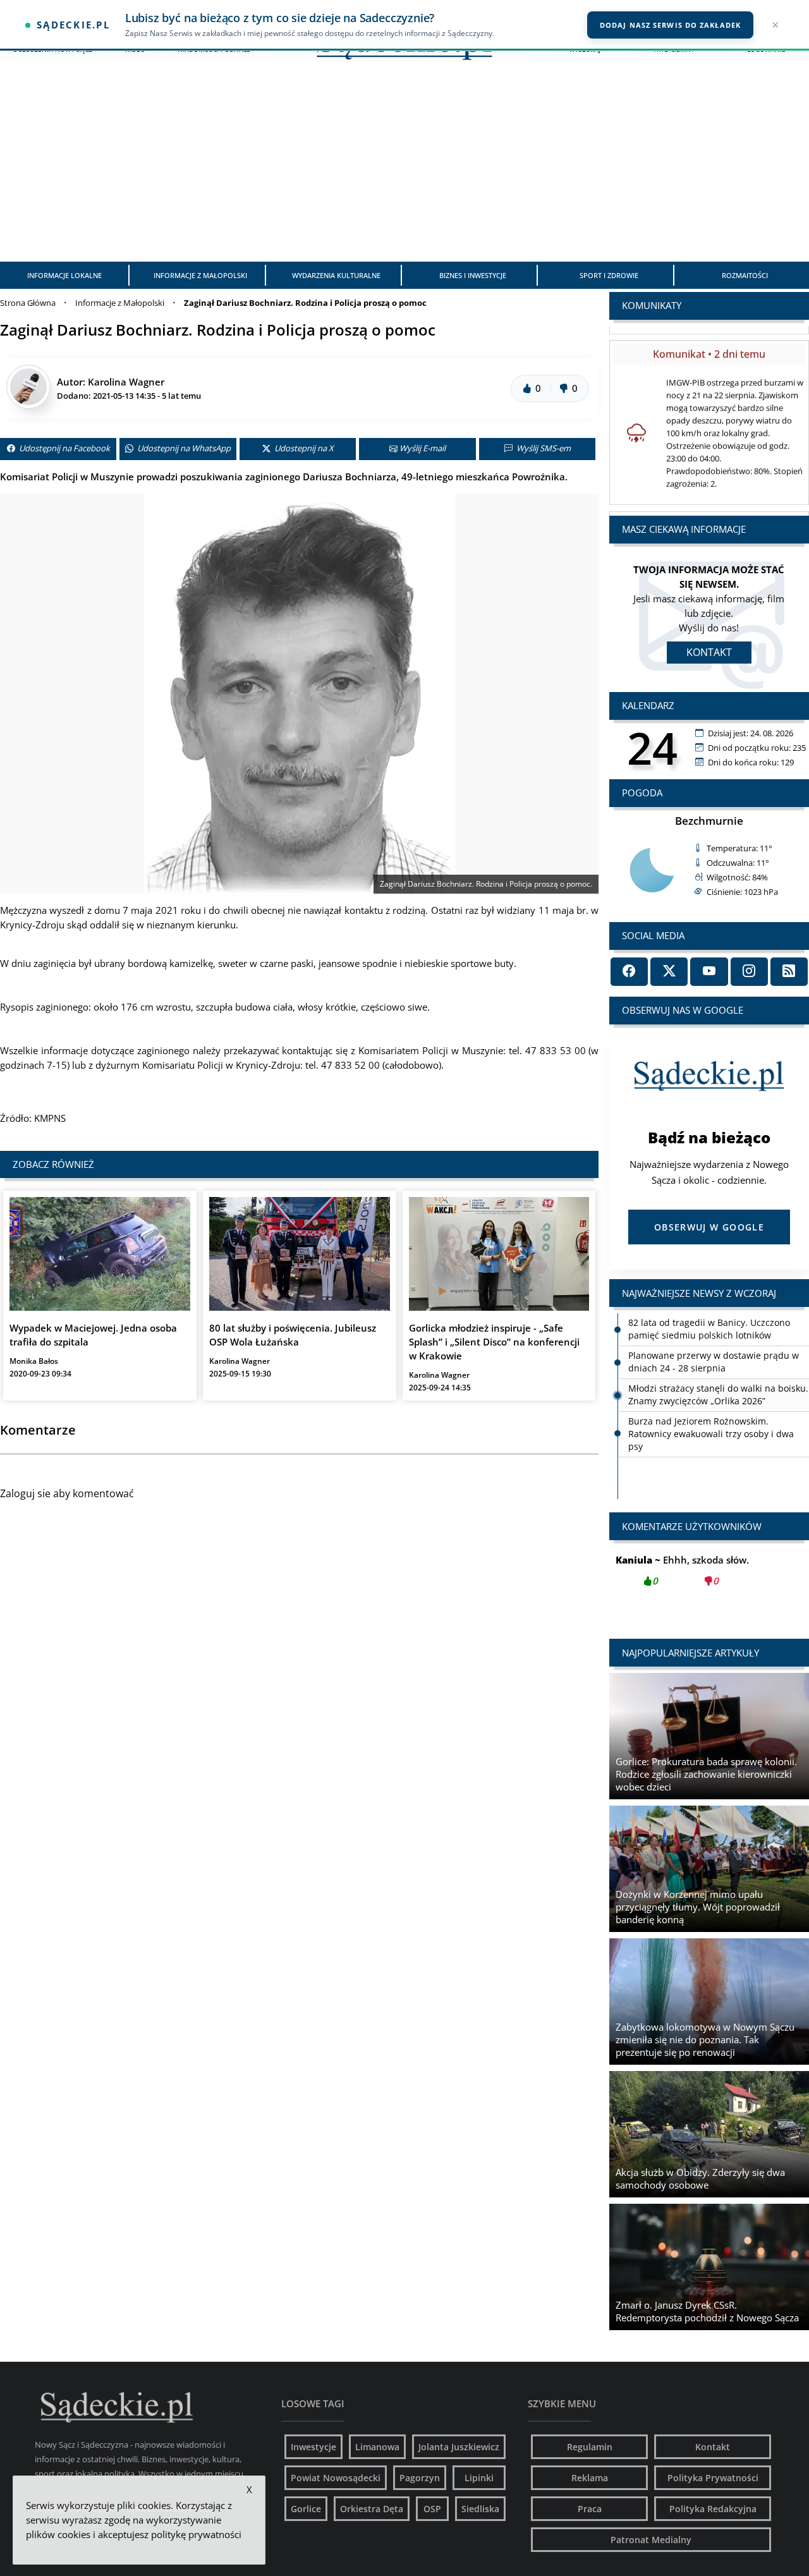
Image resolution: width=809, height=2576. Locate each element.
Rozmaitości (745, 275)
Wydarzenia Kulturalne (336, 275)
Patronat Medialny (651, 2540)
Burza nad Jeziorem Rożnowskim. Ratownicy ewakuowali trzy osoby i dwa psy (711, 1434)
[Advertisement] (404, 167)
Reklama (590, 2478)
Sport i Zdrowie (609, 275)
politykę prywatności (196, 2534)
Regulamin (590, 2447)
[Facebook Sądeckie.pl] (629, 972)
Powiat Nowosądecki (336, 2478)
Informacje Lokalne (64, 275)
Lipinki (479, 2478)
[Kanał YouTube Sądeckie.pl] (709, 972)
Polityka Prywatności (713, 2478)
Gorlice (306, 2509)
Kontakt (709, 652)
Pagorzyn (420, 2478)
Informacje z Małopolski (200, 275)
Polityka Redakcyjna (713, 2509)
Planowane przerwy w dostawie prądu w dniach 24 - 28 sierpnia (714, 1362)
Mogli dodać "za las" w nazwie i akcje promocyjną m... (709, 1577)
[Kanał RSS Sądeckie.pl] (789, 972)
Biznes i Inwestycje (473, 275)
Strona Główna (28, 303)
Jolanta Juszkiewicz (459, 2447)
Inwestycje (313, 2447)
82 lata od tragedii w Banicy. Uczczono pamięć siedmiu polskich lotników (709, 1329)
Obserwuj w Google (709, 1227)
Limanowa (377, 2447)
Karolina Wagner (126, 382)
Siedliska (480, 2509)
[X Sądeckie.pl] (669, 972)
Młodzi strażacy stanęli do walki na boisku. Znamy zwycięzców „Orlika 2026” (718, 1394)
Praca (590, 2509)
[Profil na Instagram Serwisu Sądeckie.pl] (749, 972)
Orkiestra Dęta (372, 2509)
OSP (432, 2509)
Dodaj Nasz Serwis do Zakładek (670, 25)
